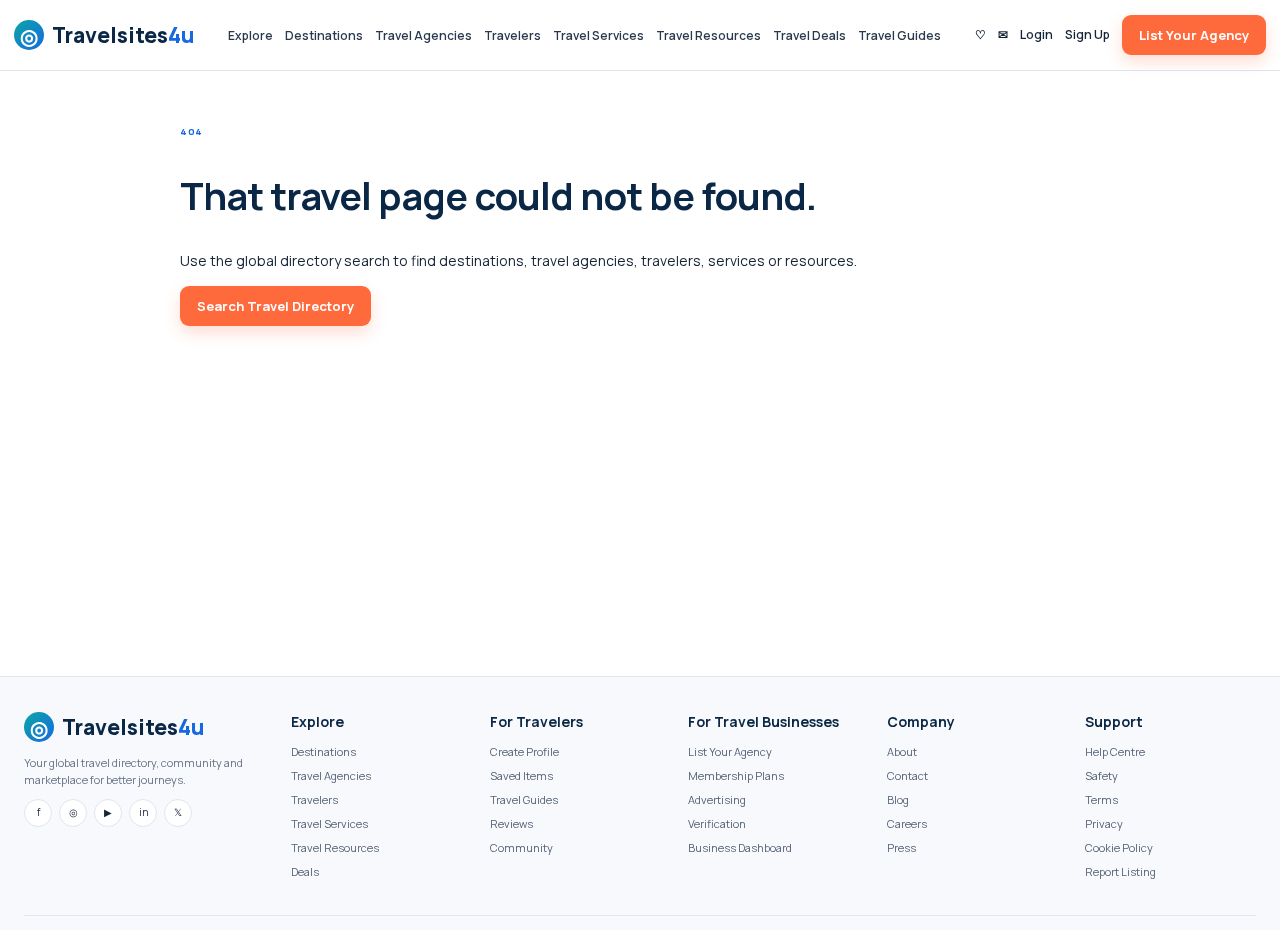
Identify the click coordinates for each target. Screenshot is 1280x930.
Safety (1101, 775)
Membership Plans (736, 775)
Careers (907, 823)
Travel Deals (809, 35)
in (143, 812)
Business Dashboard (740, 847)
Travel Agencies (423, 35)
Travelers (512, 35)
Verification (717, 823)
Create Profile (524, 751)
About (902, 751)
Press (901, 847)
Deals (305, 871)
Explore (250, 35)
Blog (898, 799)
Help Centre (1115, 751)
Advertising (717, 799)
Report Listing (1120, 871)
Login (1036, 34)
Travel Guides (899, 35)
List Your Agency (1194, 35)
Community (521, 847)
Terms (1101, 799)
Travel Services (598, 35)
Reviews (511, 823)
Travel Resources (708, 35)
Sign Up (1087, 34)
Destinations (324, 35)
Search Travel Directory (275, 306)
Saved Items (521, 775)
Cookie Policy (1119, 847)
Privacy (1104, 823)
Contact (907, 775)
